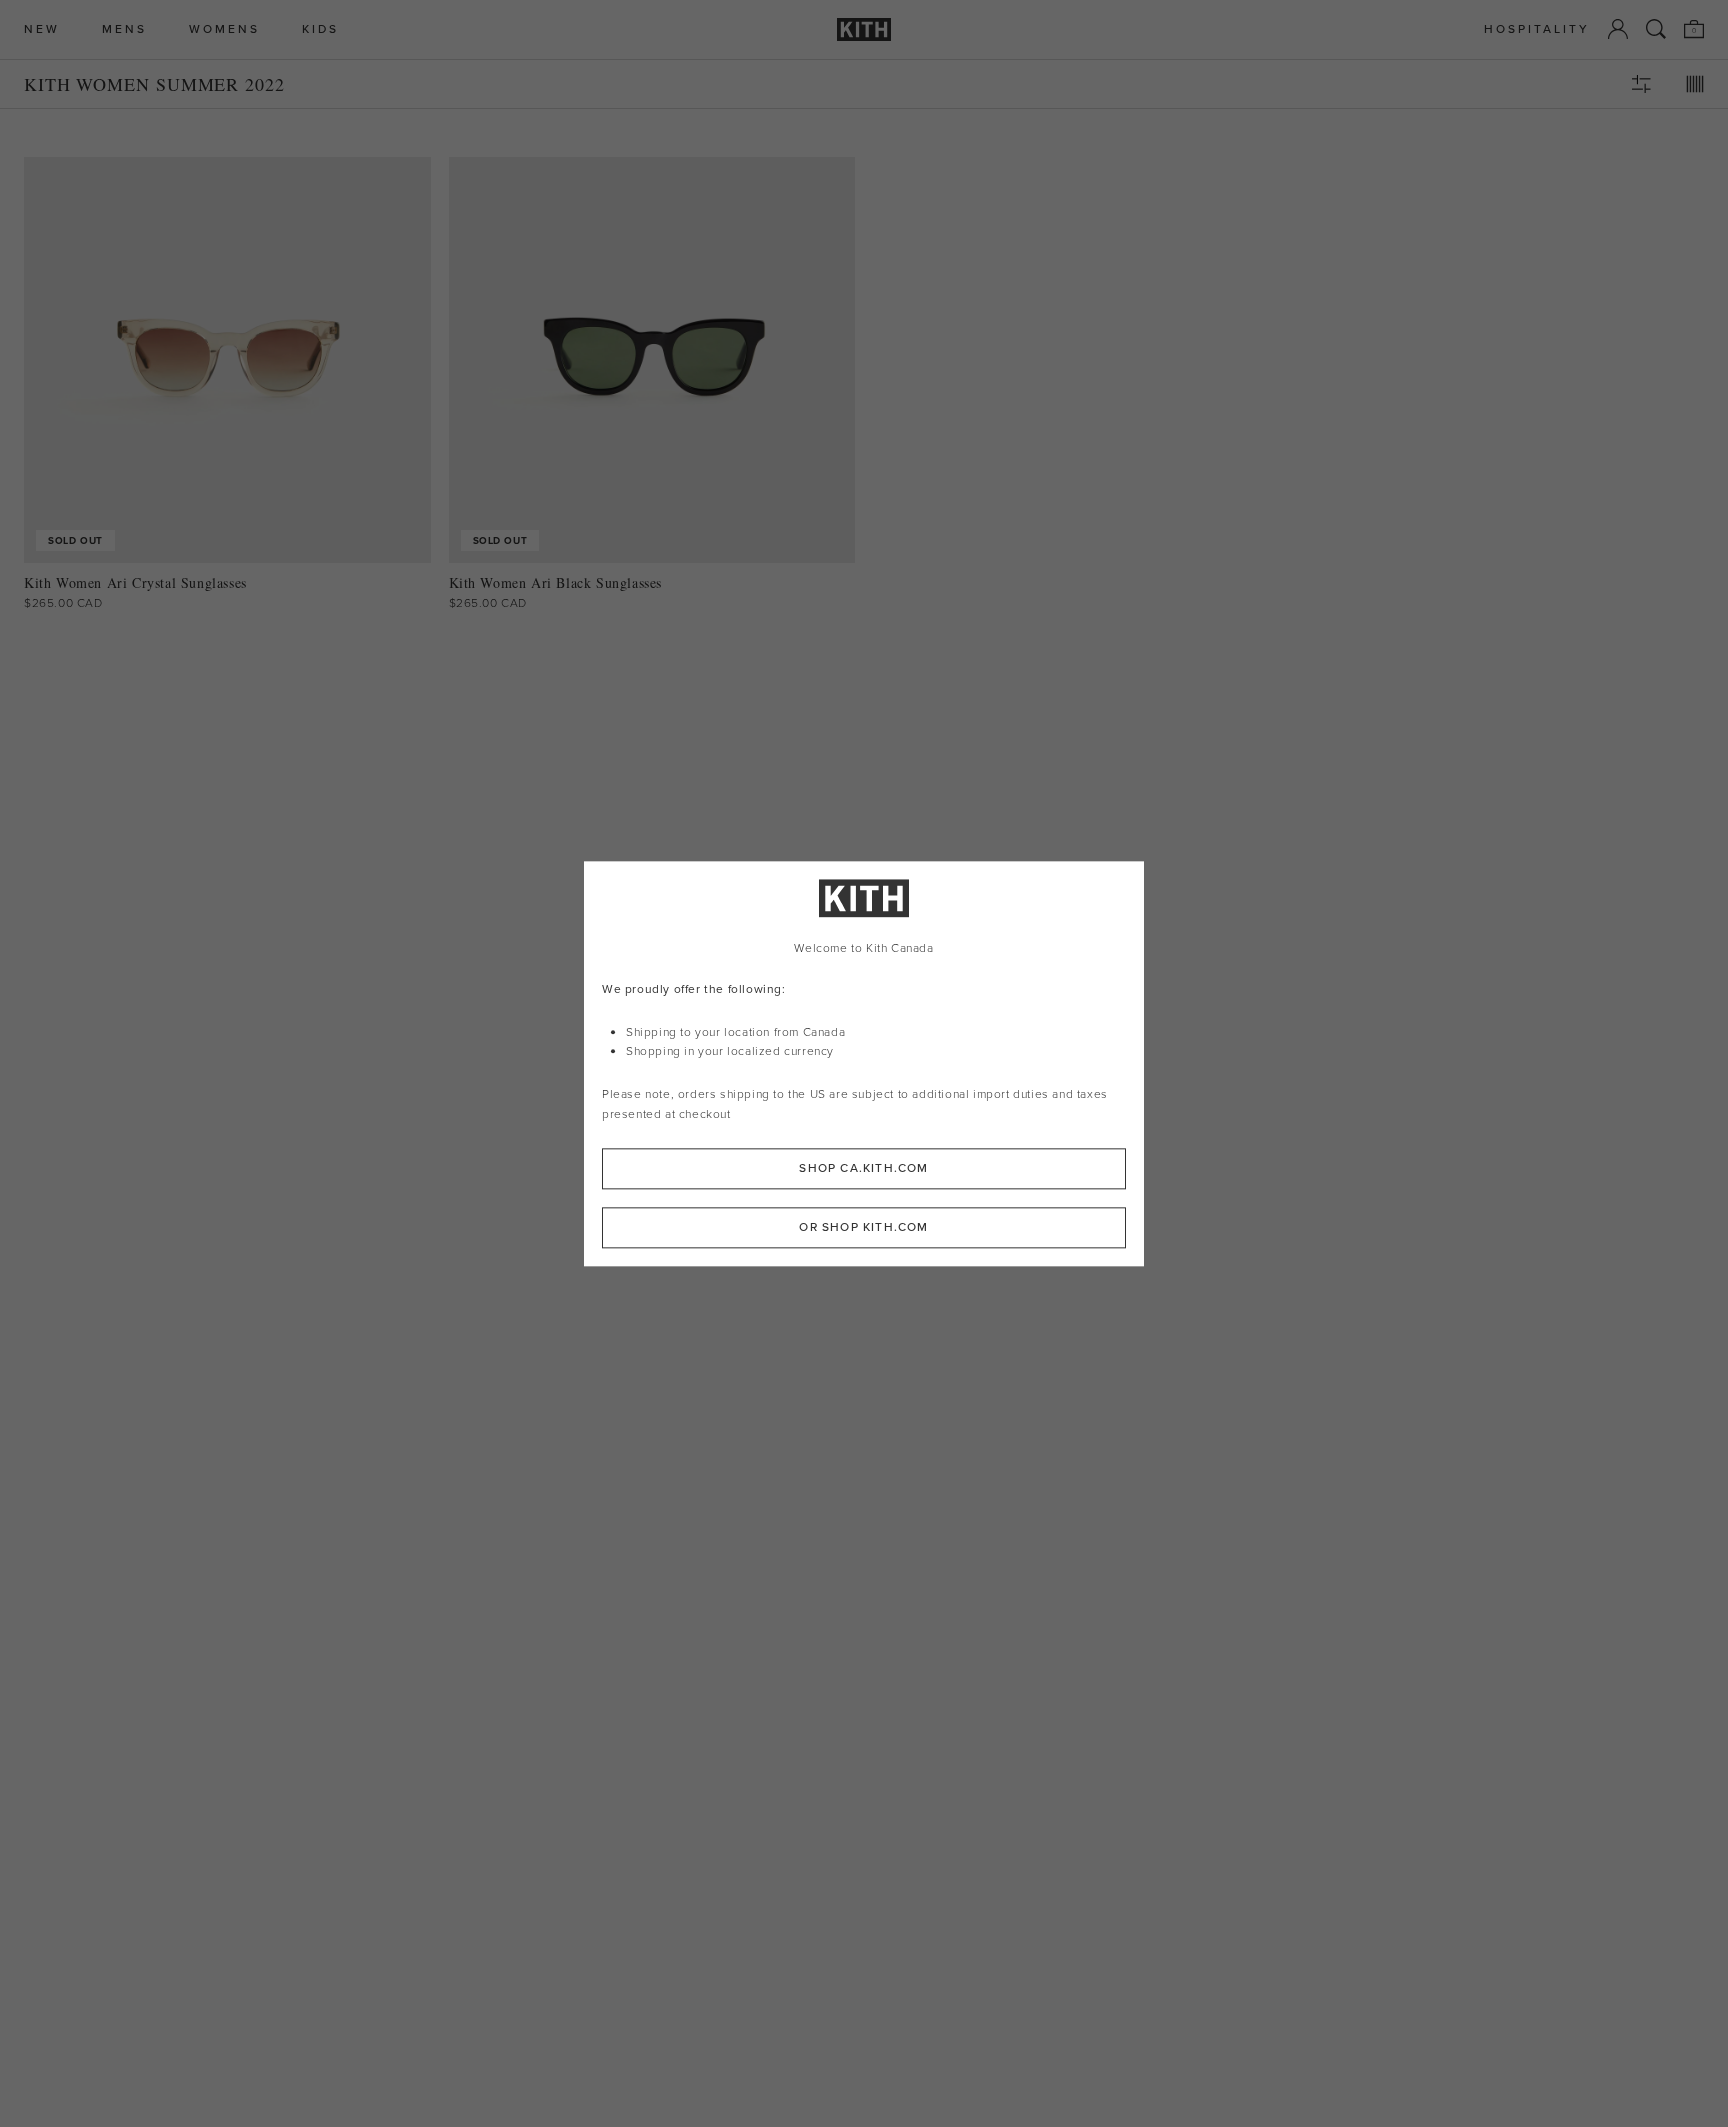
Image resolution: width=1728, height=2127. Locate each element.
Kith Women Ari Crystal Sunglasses (135, 582)
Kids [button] (320, 29)
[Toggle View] (1695, 84)
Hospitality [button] (1537, 29)
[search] (1656, 29)
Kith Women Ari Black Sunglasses (556, 582)
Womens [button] (224, 29)
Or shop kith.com (863, 1227)
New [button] (42, 29)
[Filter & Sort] (1641, 84)
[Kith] (864, 29)
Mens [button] (124, 29)
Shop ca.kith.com (863, 1168)
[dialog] (864, 1063)
